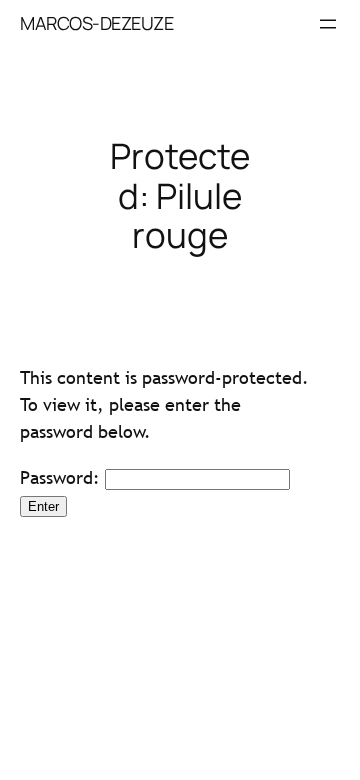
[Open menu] (328, 24)
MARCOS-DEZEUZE (96, 23)
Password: (62, 477)
